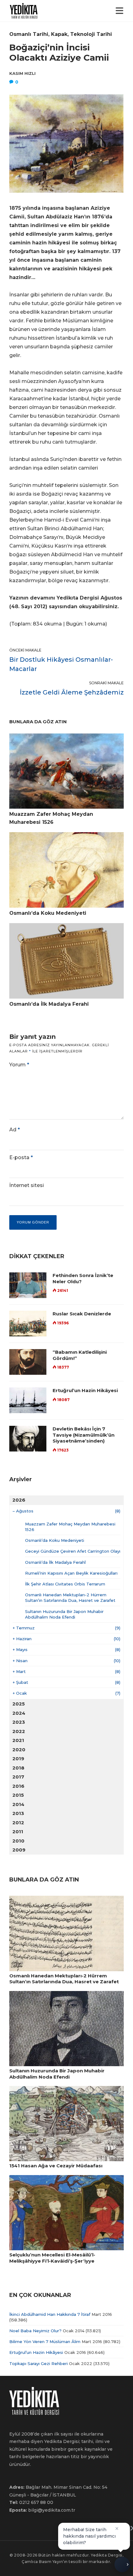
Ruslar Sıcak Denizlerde (82, 1314)
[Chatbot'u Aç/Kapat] (122, 2563)
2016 (18, 1786)
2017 (18, 1777)
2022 (19, 1731)
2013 (18, 1813)
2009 (19, 1850)
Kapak (59, 34)
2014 (18, 1804)
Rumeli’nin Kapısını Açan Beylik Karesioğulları (71, 1573)
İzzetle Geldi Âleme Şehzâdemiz (72, 692)
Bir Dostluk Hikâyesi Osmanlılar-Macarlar (61, 664)
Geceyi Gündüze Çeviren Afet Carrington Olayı (73, 1551)
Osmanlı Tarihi (29, 34)
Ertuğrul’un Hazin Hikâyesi (85, 1390)
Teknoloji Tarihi (91, 34)
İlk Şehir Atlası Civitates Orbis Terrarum (65, 1584)
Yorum (19, 1065)
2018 (18, 1768)
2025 (19, 1704)
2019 (18, 1759)
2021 (18, 1740)
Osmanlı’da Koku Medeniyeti (55, 1540)
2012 (18, 1823)
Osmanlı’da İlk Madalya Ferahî (55, 1562)
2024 (19, 1713)
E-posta (21, 1157)
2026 (19, 1500)
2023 (19, 1722)
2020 (19, 1750)
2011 (18, 1832)
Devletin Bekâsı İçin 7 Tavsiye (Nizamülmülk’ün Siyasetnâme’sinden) (84, 1435)
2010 (18, 1841)
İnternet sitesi (27, 1185)
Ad (15, 1130)
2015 (18, 1795)
